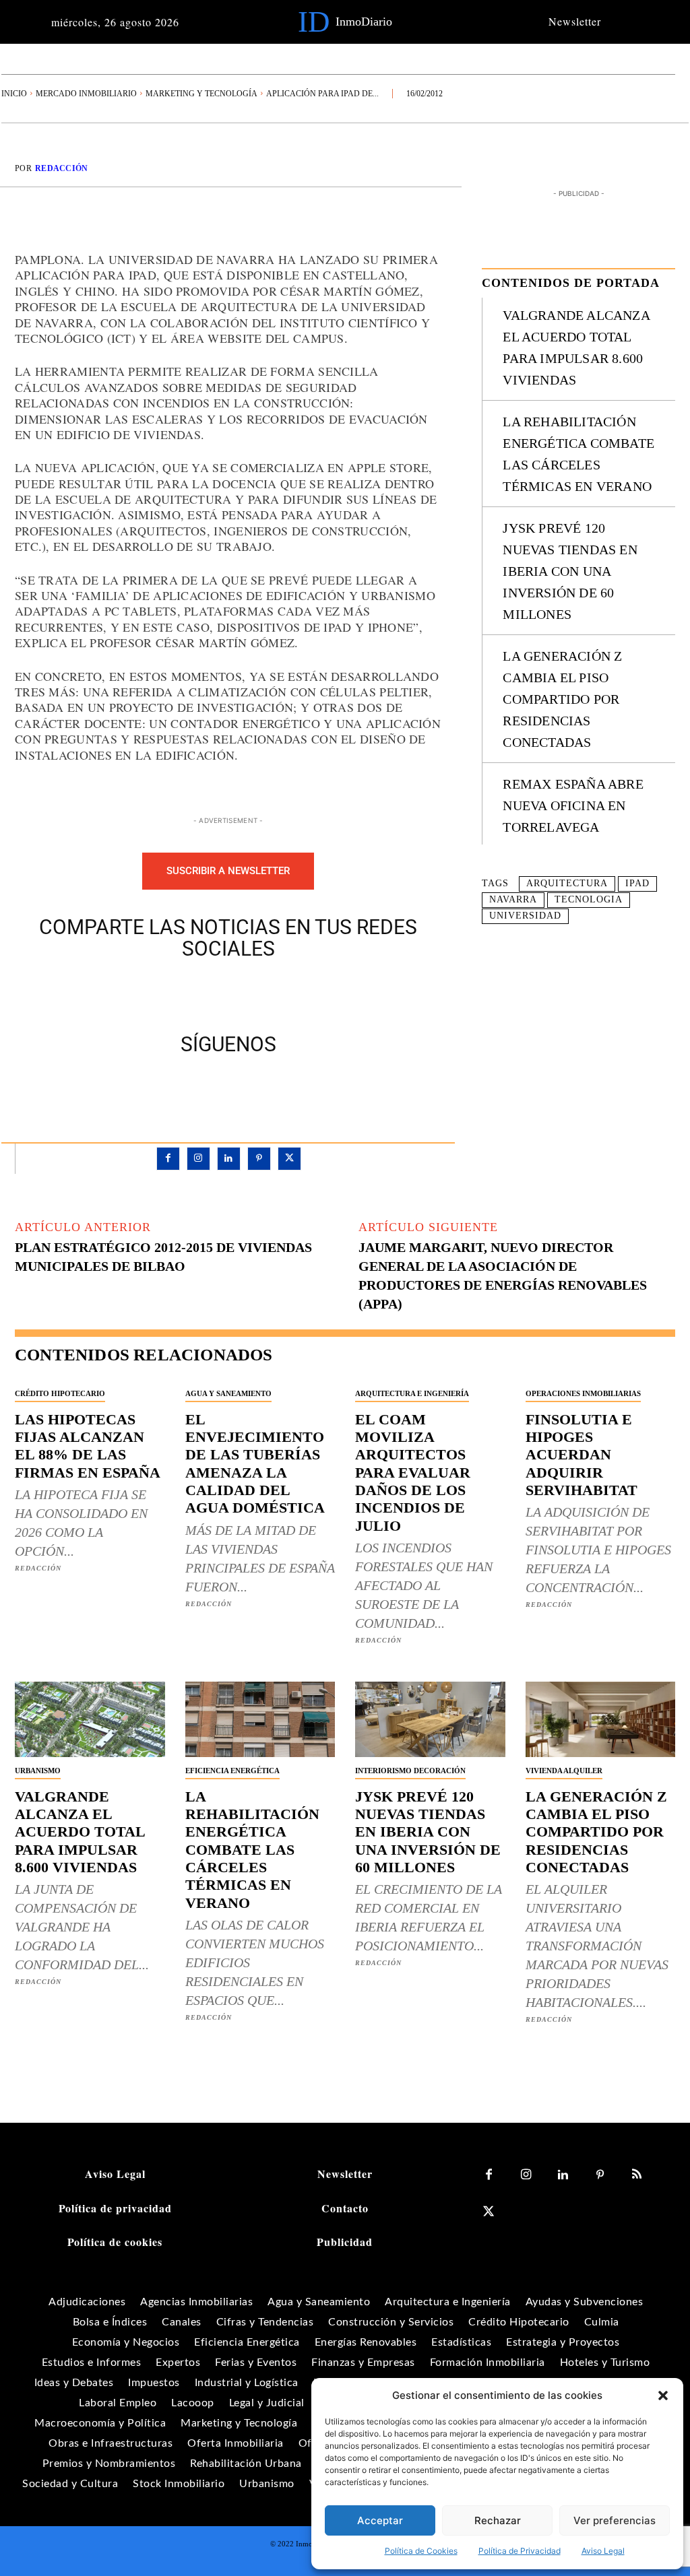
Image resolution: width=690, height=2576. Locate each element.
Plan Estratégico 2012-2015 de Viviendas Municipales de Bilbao (163, 1257)
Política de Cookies (421, 2551)
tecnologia (589, 899)
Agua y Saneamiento (228, 1393)
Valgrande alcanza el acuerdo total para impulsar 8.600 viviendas (80, 1832)
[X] (213, 993)
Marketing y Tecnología (201, 94)
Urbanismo (38, 1771)
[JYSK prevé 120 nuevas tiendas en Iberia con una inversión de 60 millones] (430, 1719)
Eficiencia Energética (232, 1771)
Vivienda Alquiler (564, 1771)
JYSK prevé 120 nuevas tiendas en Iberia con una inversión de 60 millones (570, 571)
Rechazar (498, 2520)
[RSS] (637, 2175)
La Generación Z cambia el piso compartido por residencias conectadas (562, 699)
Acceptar (380, 2520)
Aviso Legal (603, 2551)
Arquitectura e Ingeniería (412, 1393)
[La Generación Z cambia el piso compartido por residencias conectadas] (601, 1719)
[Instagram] (198, 1159)
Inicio (14, 94)
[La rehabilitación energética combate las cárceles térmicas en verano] (260, 1719)
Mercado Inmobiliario (86, 94)
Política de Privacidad (520, 2551)
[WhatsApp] (275, 993)
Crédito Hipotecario (60, 1393)
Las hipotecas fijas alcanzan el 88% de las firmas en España (88, 1446)
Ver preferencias (615, 2520)
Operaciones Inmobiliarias (583, 1393)
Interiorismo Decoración (410, 1771)
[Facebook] (182, 993)
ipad (637, 883)
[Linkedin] (229, 1159)
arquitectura (567, 883)
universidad (525, 916)
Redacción (62, 168)
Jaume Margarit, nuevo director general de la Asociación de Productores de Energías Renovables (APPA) (503, 1276)
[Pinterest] (244, 993)
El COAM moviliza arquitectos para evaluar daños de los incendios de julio (413, 1473)
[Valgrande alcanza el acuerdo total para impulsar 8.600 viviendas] (90, 1719)
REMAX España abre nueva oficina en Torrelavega (573, 805)
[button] (663, 2396)
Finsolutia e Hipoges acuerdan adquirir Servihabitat (582, 1455)
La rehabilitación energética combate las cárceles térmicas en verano (252, 1850)
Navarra (513, 899)
